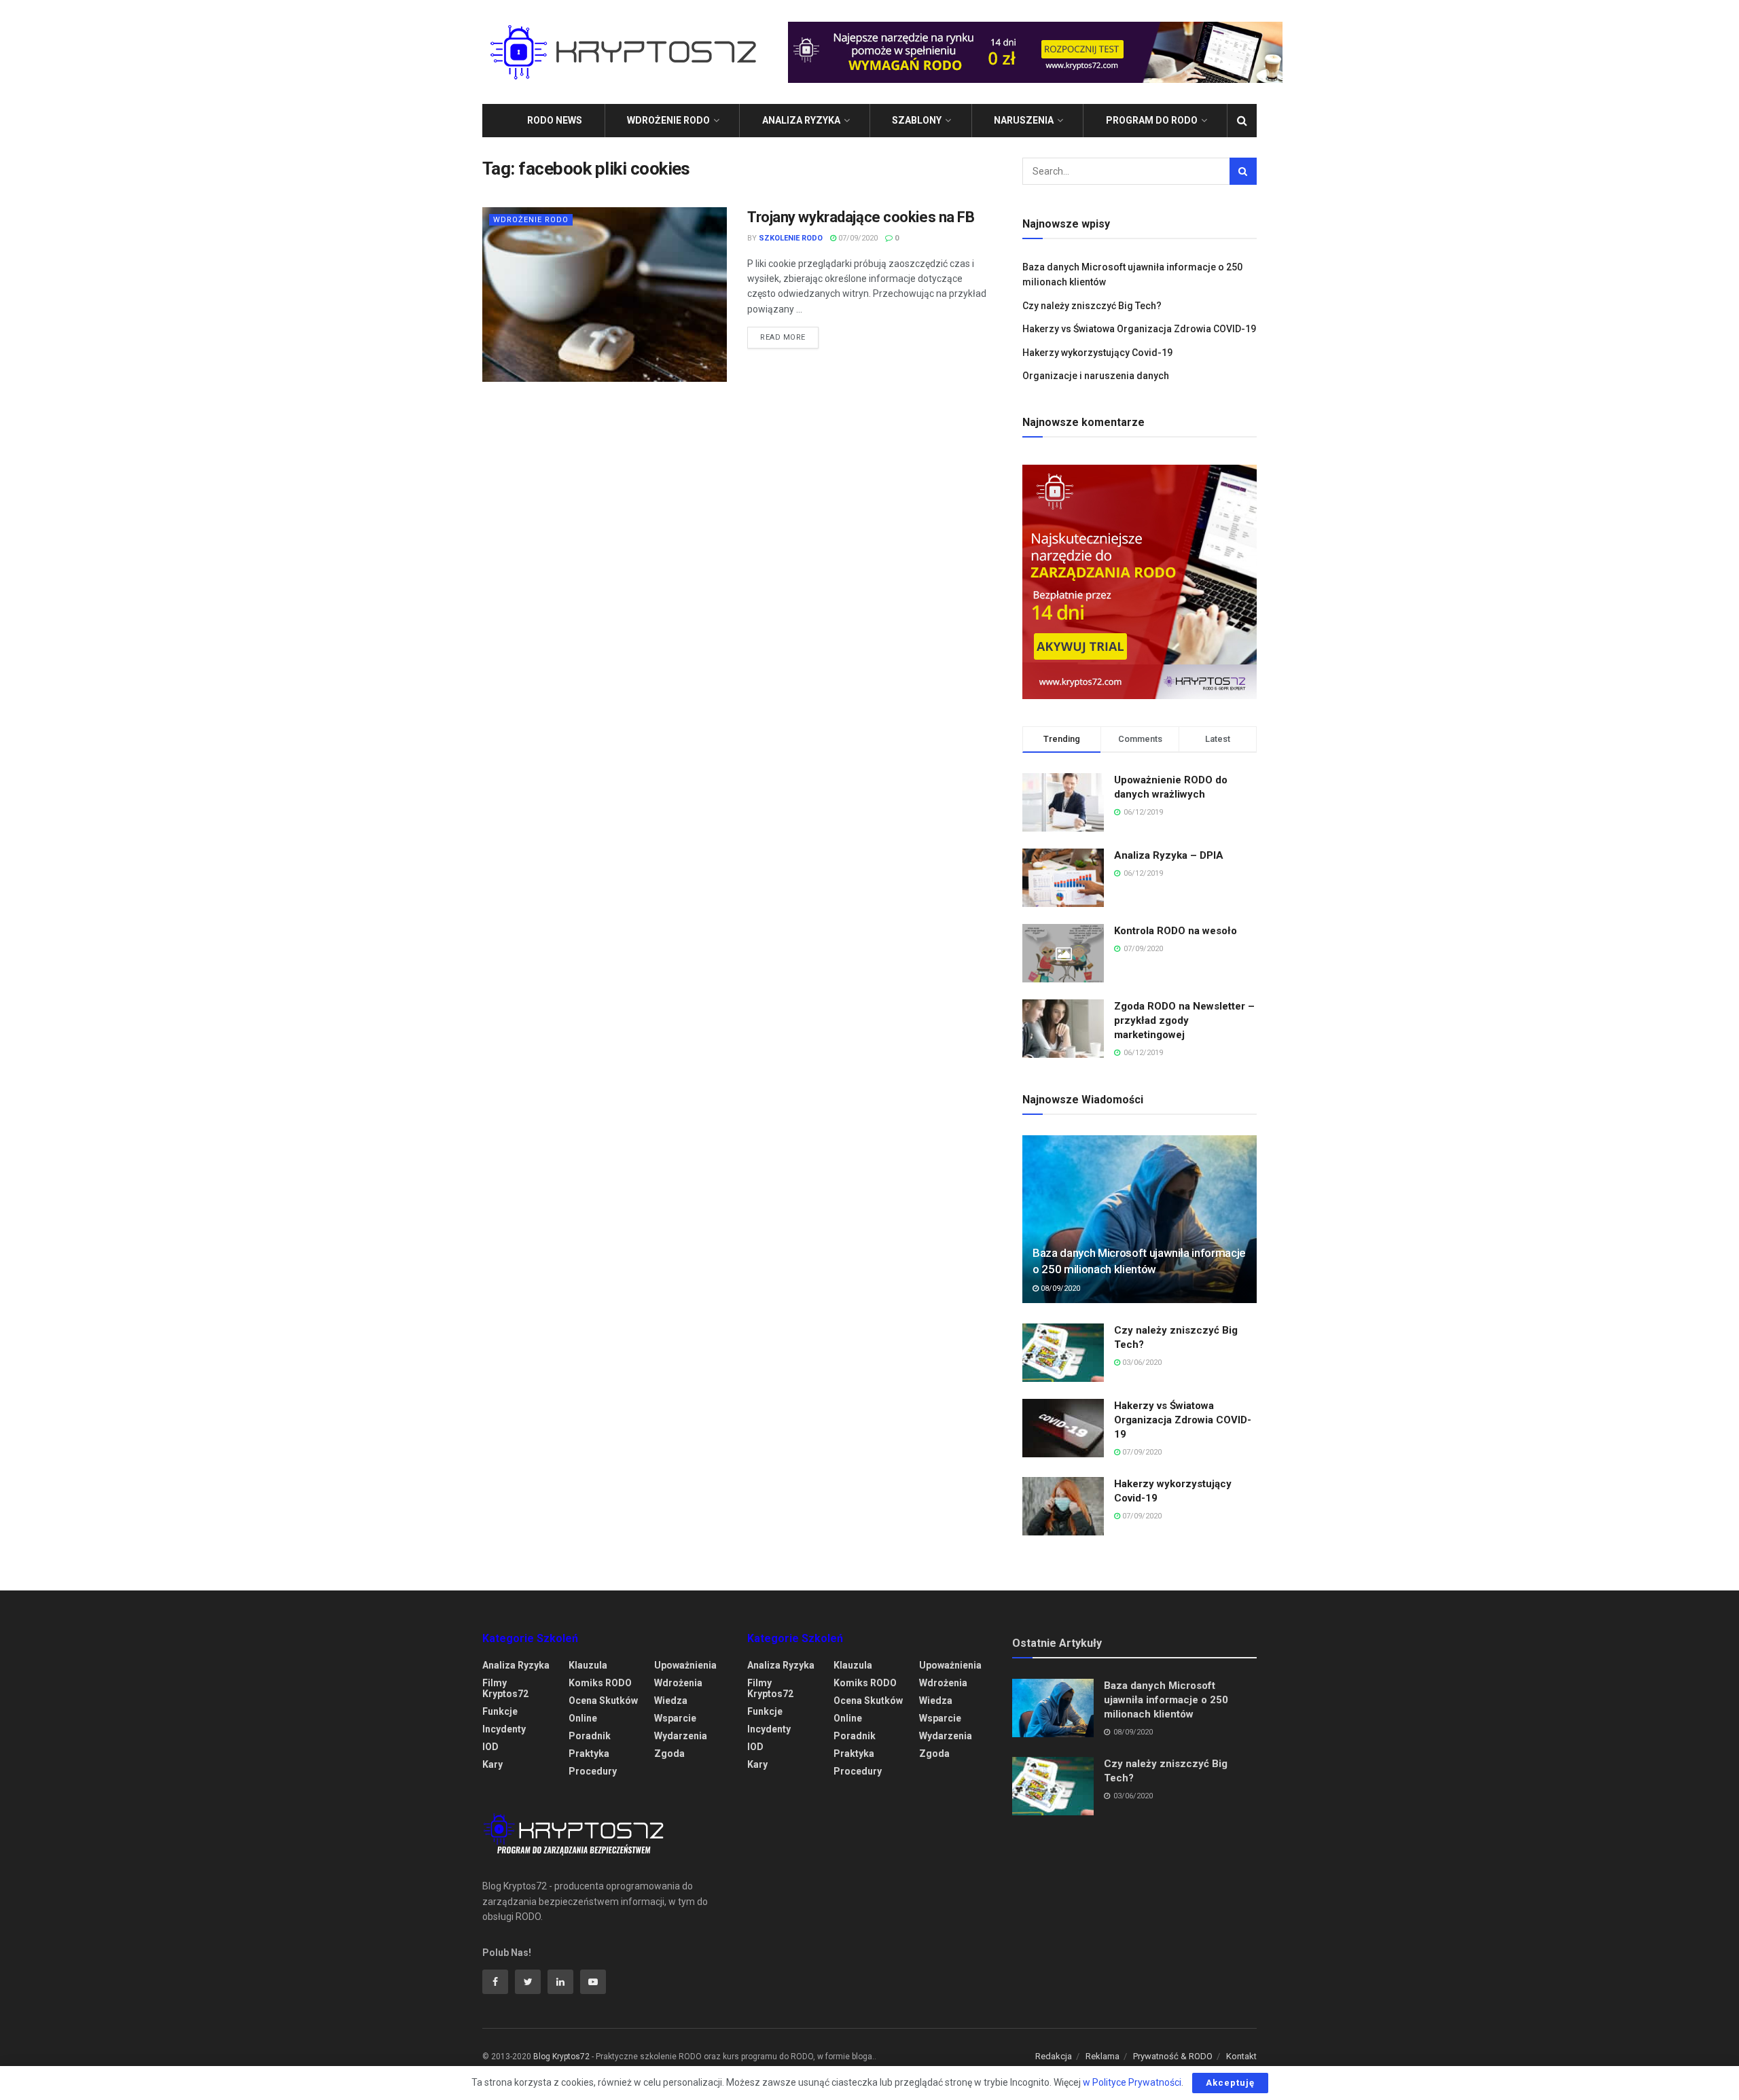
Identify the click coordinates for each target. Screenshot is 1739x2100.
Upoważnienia (685, 1665)
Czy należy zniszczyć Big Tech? (1092, 306)
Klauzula (588, 1665)
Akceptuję (1230, 2083)
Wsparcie (675, 1718)
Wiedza (671, 1701)
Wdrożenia (678, 1683)
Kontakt (1241, 2056)
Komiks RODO (600, 1683)
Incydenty (504, 1729)
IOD (490, 1747)
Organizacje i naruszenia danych (1096, 376)
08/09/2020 (1059, 1288)
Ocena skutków (603, 1701)
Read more (783, 337)
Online (583, 1718)
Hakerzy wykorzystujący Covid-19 (1097, 353)
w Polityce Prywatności (1132, 2082)
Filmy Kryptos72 (505, 1688)
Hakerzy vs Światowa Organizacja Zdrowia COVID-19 (1139, 329)
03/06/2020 (1141, 1363)
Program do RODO (1152, 120)
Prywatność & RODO (1173, 2056)
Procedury (593, 1771)
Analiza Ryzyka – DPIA (1169, 855)
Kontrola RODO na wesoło (1176, 931)
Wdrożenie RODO (668, 120)
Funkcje (500, 1711)
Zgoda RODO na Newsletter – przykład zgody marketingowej (1184, 1020)
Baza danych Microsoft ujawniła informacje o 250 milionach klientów (1166, 1700)
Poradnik (590, 1736)
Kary (492, 1764)
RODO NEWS (555, 120)
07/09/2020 (857, 238)
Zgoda (669, 1754)
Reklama (1102, 2056)
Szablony (917, 120)
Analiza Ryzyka (801, 120)
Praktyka (589, 1754)
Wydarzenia (681, 1736)
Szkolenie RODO (791, 238)
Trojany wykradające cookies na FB (861, 217)
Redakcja (1054, 2056)
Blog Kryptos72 (561, 2057)
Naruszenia (1024, 120)
